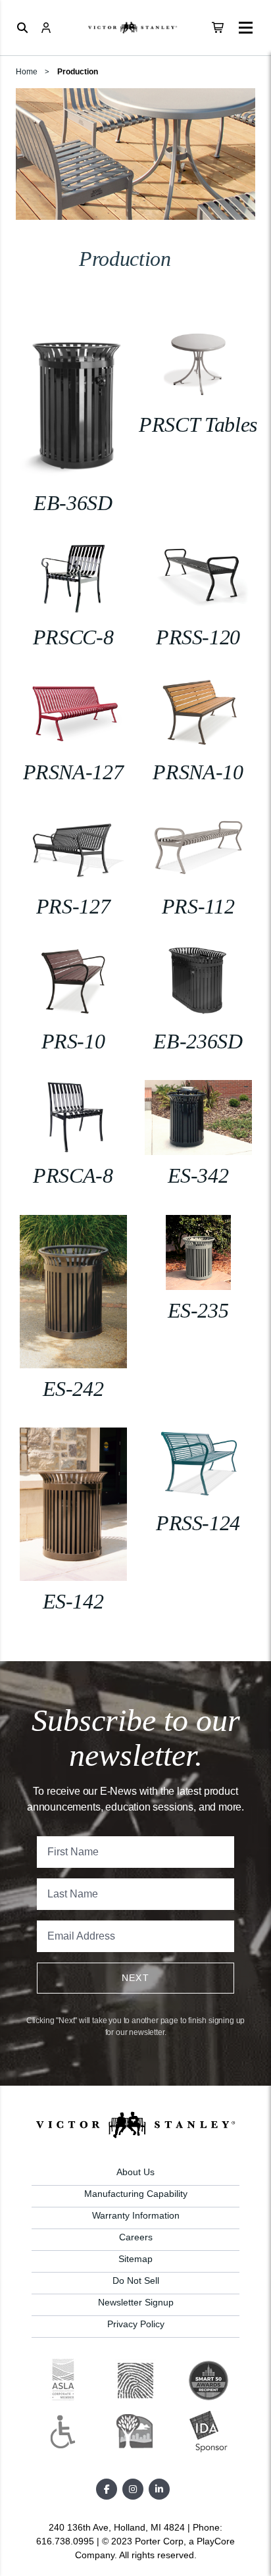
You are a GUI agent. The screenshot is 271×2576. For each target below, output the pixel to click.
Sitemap (135, 2259)
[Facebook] (107, 2489)
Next (136, 1978)
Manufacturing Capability (136, 2194)
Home (27, 72)
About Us (135, 2172)
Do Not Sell (136, 2280)
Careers (136, 2237)
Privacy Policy (136, 2324)
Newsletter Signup (136, 2302)
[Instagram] (133, 2489)
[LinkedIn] (159, 2489)
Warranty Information (136, 2215)
